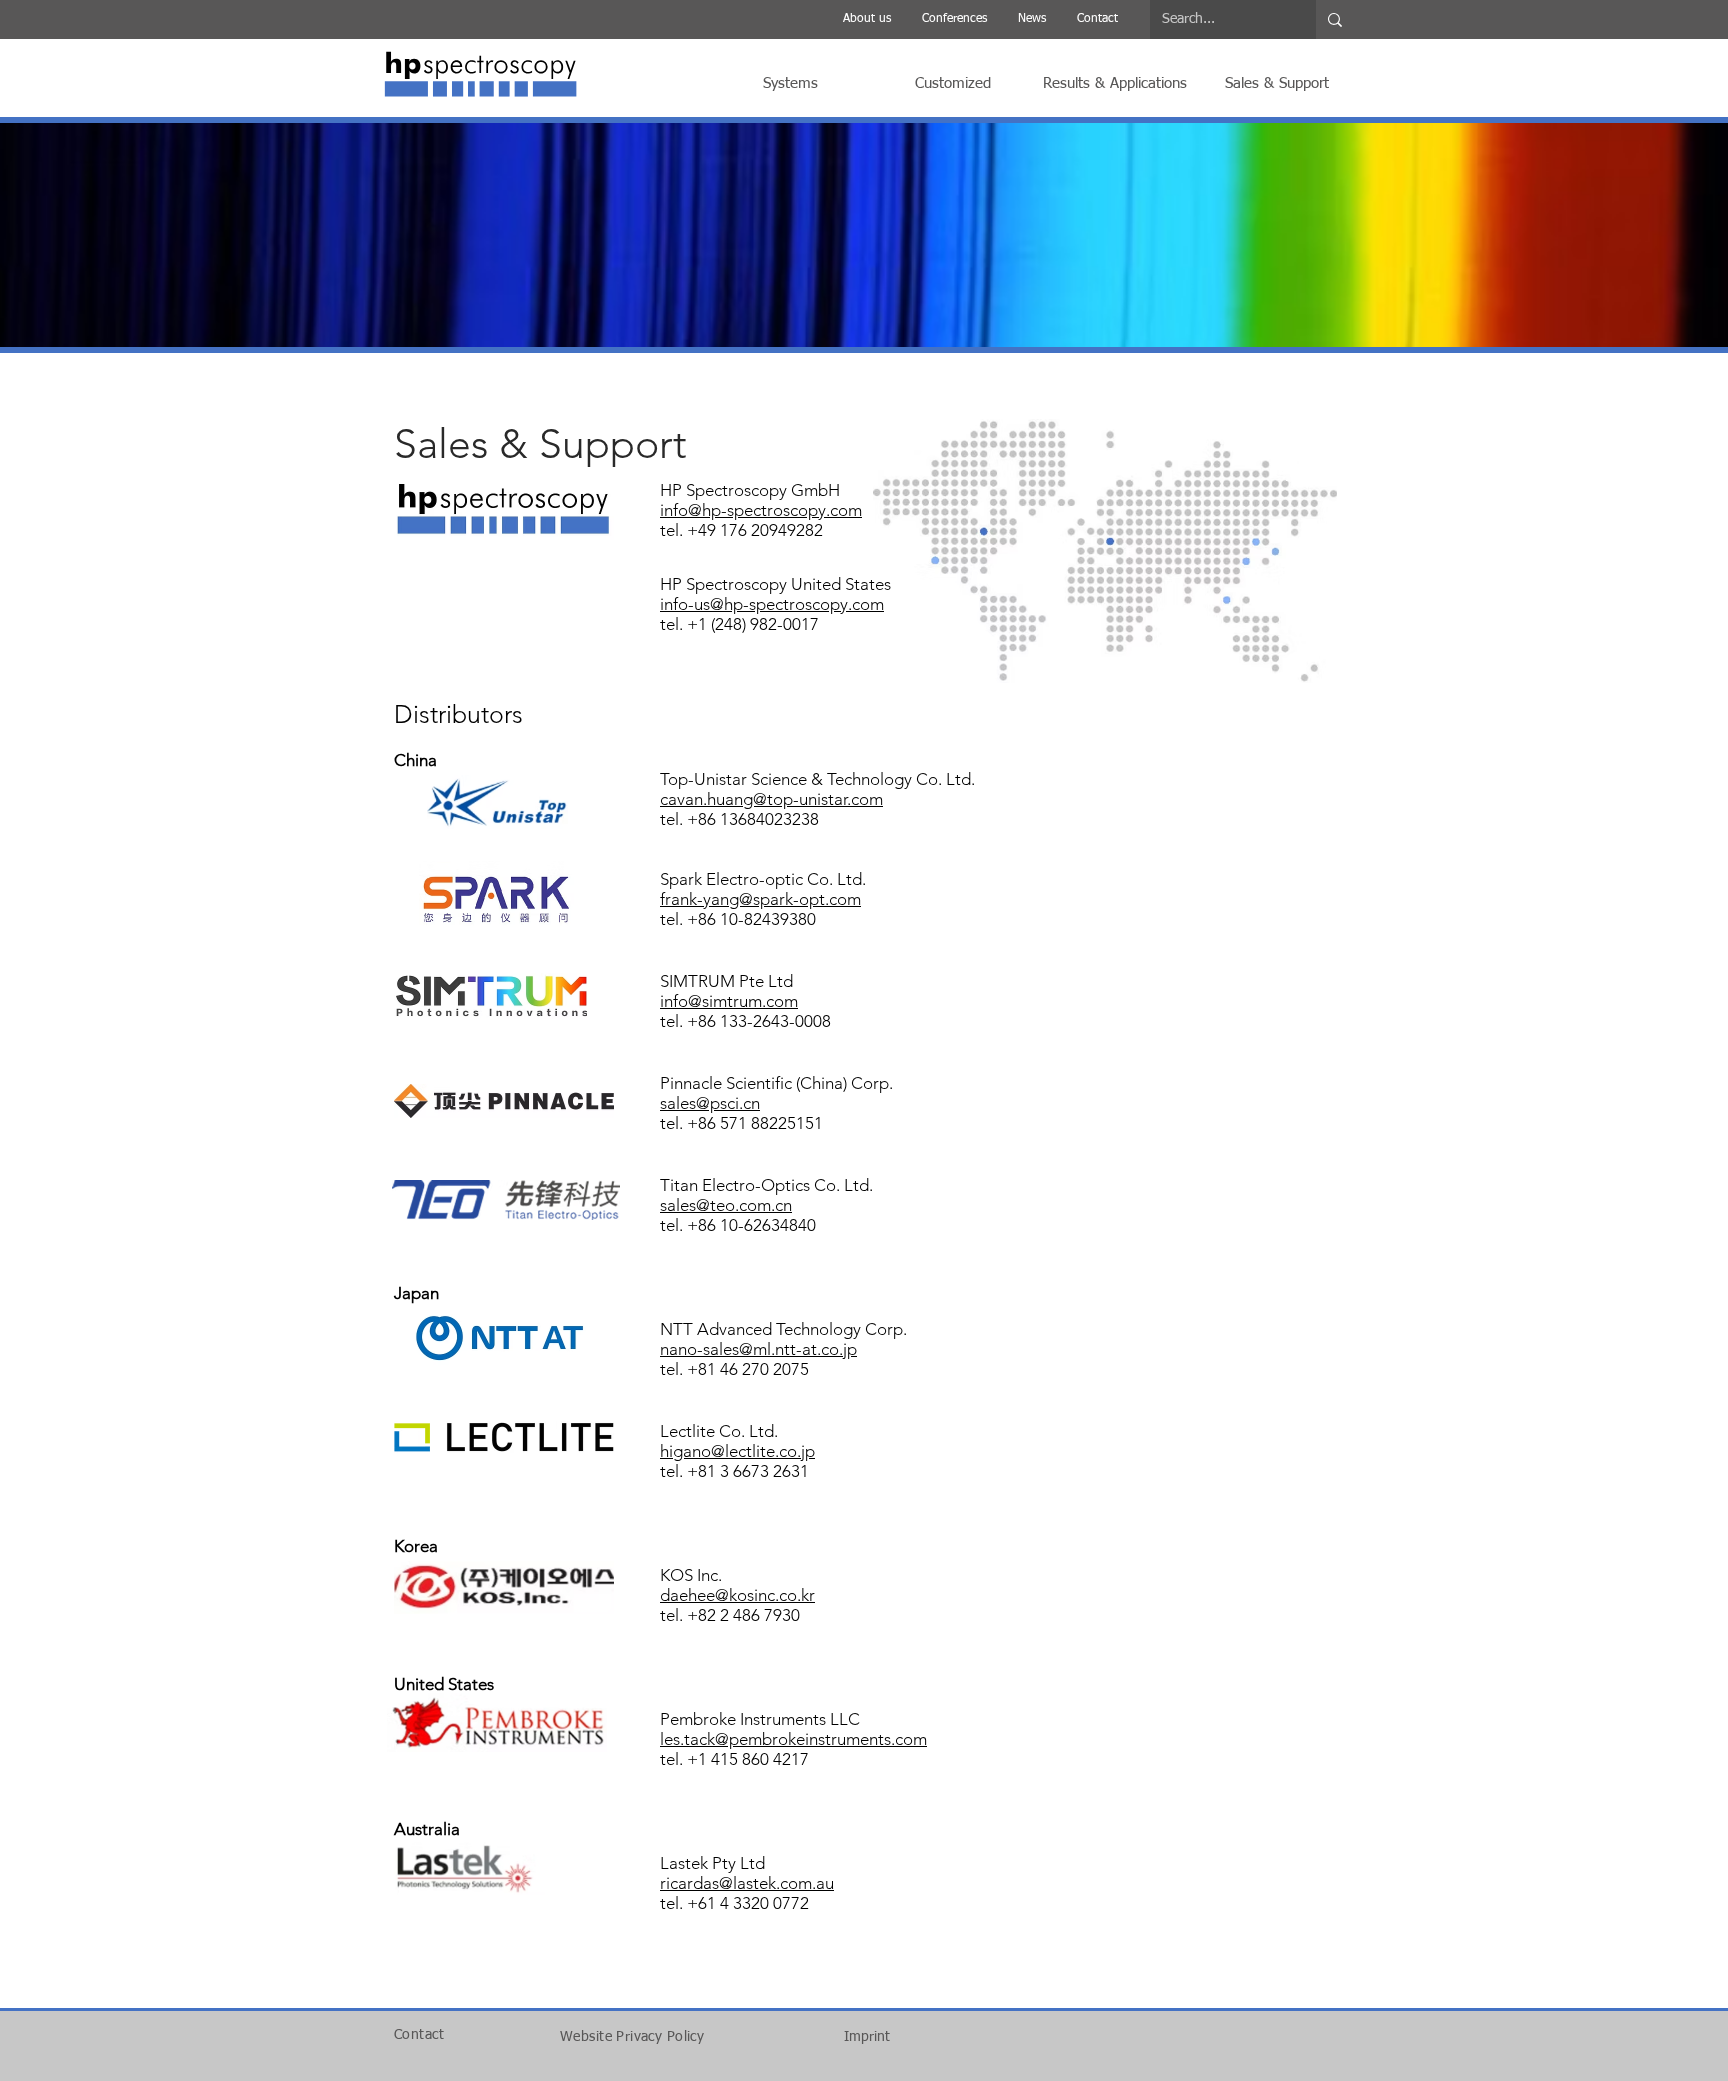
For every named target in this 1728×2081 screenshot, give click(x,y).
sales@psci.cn (710, 1103)
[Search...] (1335, 19)
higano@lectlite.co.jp (737, 1451)
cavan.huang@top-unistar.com (771, 799)
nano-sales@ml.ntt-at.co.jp (758, 1349)
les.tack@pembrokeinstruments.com (793, 1739)
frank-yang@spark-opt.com (760, 899)
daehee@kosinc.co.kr (737, 1595)
